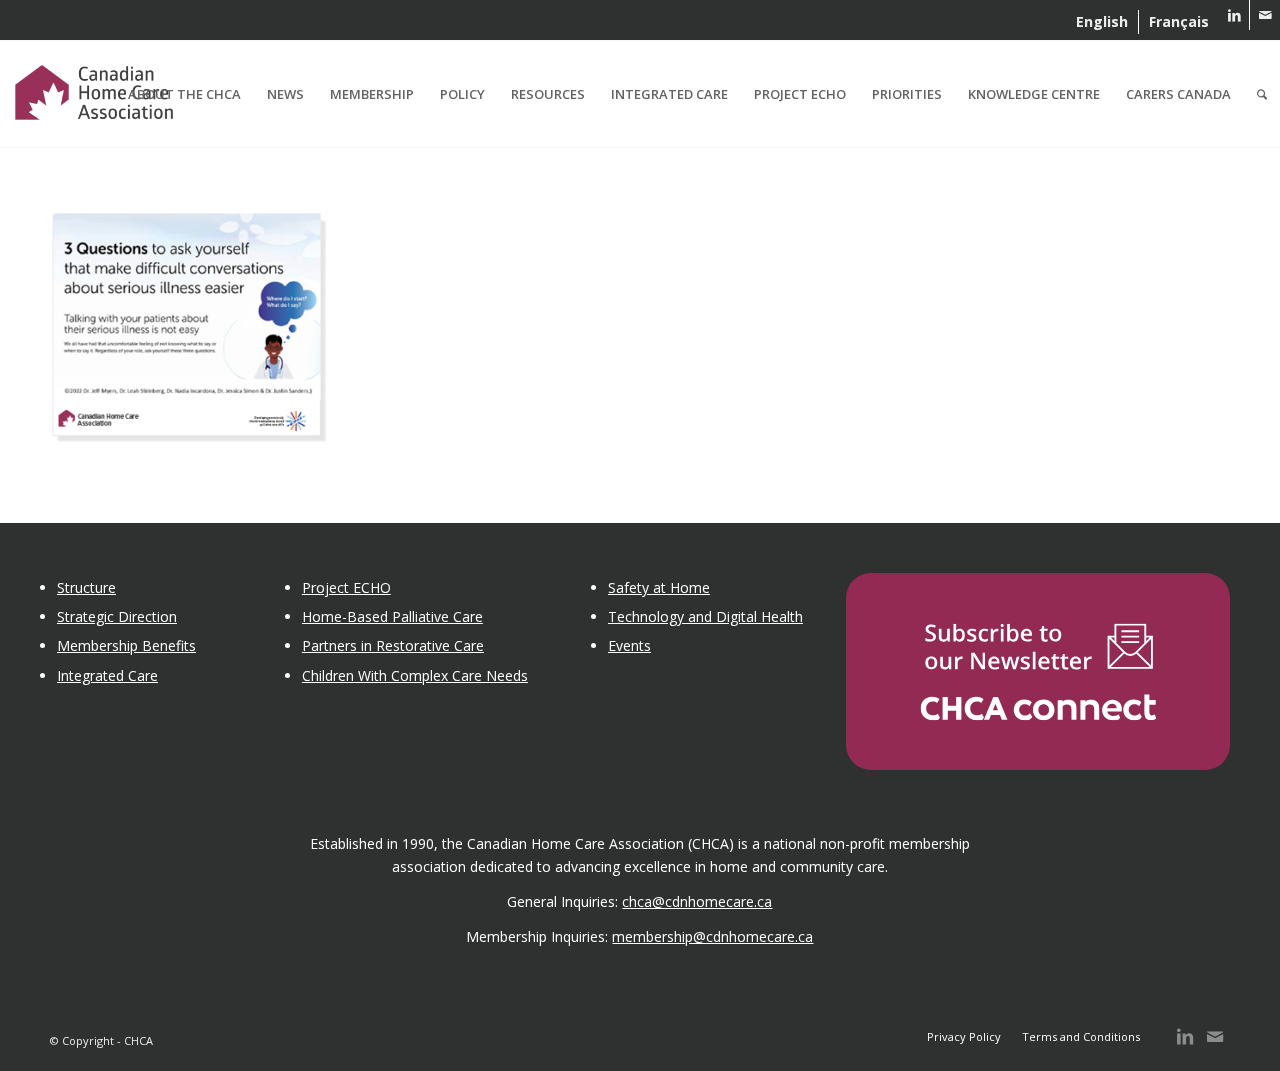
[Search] (1262, 94)
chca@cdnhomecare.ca (697, 901)
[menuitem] (1102, 22)
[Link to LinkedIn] (1234, 15)
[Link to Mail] (1265, 15)
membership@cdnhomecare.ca (712, 936)
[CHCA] (94, 89)
